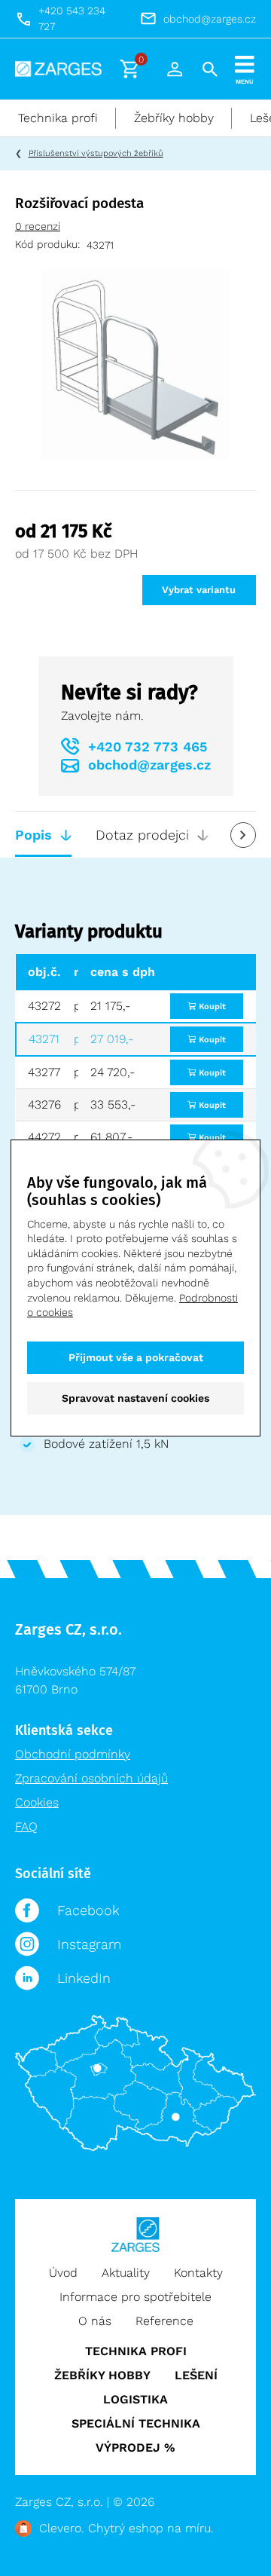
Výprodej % (135, 2448)
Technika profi (58, 118)
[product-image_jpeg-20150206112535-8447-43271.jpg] (135, 363)
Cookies (37, 1802)
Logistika (135, 2399)
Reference (164, 2321)
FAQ (26, 1826)
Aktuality (126, 2273)
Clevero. (62, 2528)
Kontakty (198, 2273)
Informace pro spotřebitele (135, 2297)
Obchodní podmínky (73, 1754)
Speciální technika (136, 2423)
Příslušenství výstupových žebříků (96, 153)
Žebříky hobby (174, 118)
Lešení (196, 2375)
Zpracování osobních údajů (91, 1778)
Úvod (63, 2273)
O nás (95, 2321)
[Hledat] (210, 69)
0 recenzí (38, 226)
